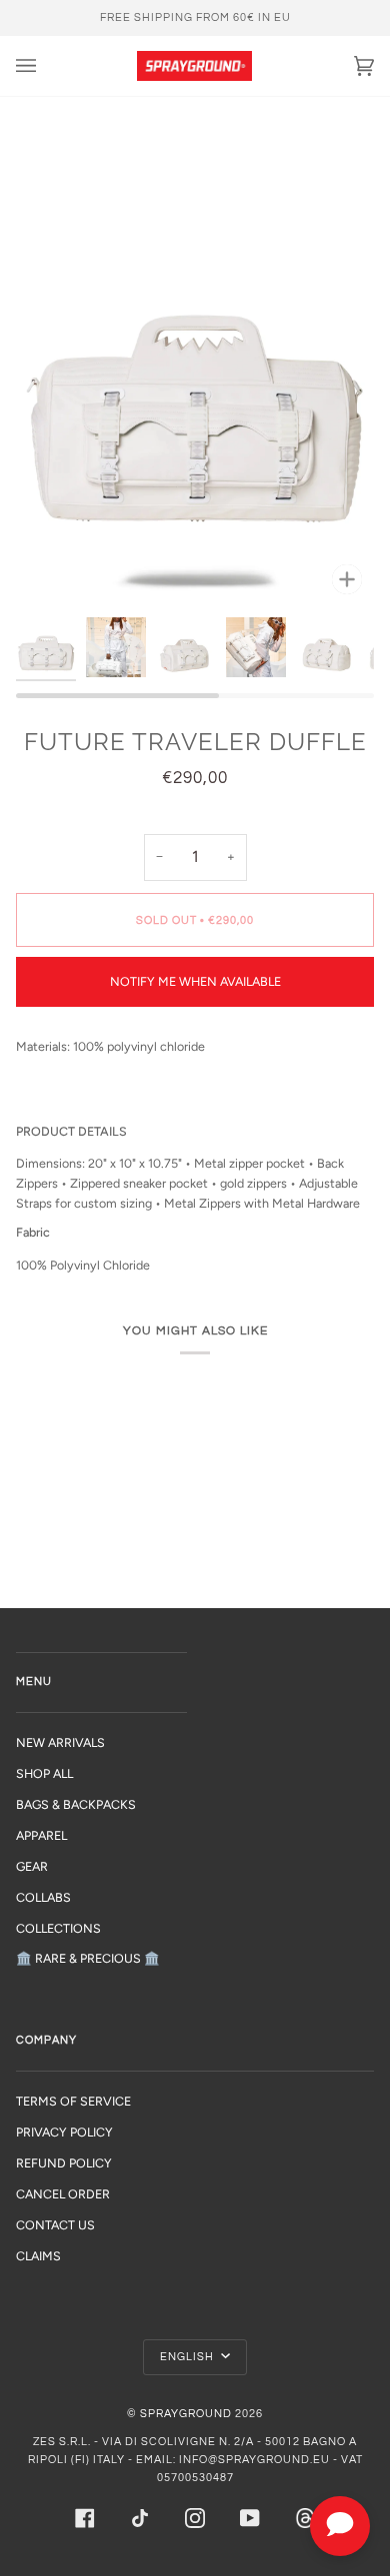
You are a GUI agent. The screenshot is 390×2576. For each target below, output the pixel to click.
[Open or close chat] (340, 2526)
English (188, 2357)
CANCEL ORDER (63, 2194)
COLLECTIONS (58, 1928)
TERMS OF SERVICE (73, 2101)
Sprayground (186, 2414)
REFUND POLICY (64, 2163)
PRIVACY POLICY (64, 2132)
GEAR (32, 1866)
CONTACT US (55, 2225)
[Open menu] (46, 66)
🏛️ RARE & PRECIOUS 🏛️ (88, 1958)
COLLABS (43, 1897)
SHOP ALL (44, 1773)
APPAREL (41, 1835)
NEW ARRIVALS (60, 1742)
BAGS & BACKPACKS (76, 1804)
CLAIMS (38, 2256)
